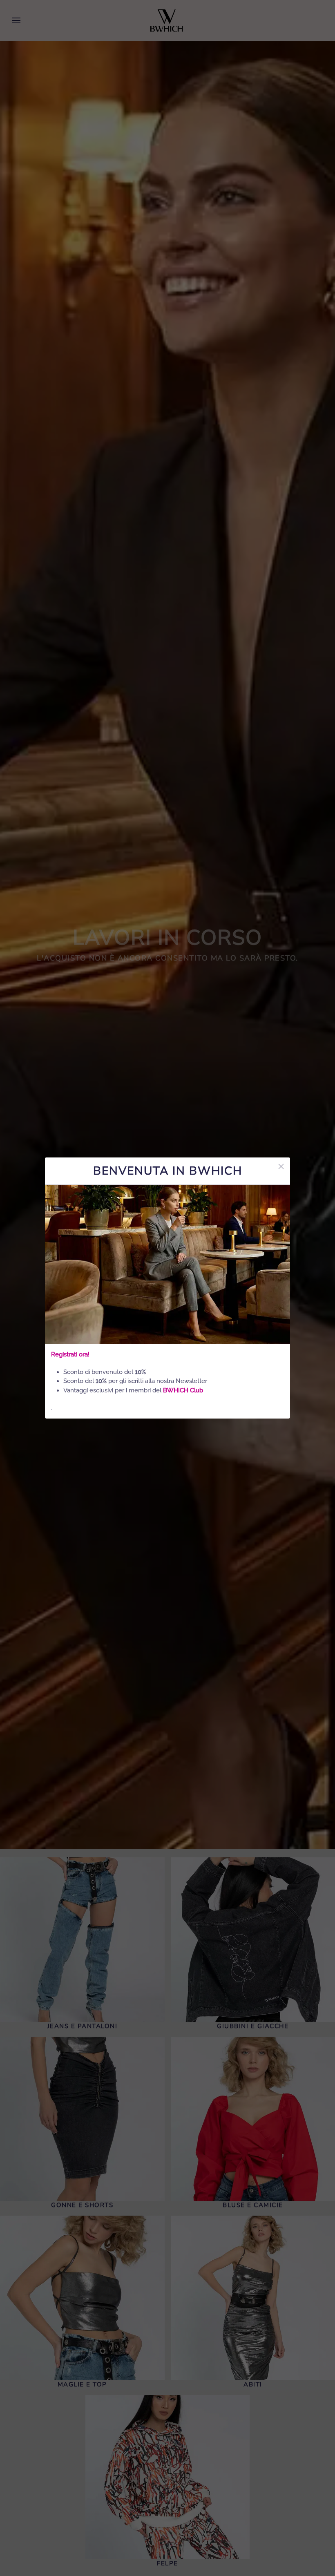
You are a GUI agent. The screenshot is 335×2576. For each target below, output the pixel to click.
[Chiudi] (281, 1166)
